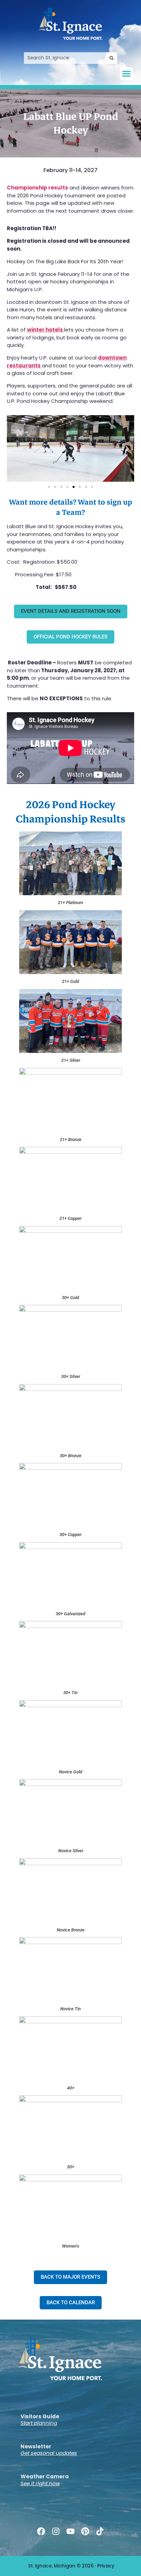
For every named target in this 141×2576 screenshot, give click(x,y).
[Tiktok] (100, 2531)
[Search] (112, 58)
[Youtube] (70, 2531)
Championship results (37, 188)
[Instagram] (56, 2531)
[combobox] (65, 58)
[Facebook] (41, 2531)
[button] (126, 74)
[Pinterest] (85, 2531)
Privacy (106, 2566)
